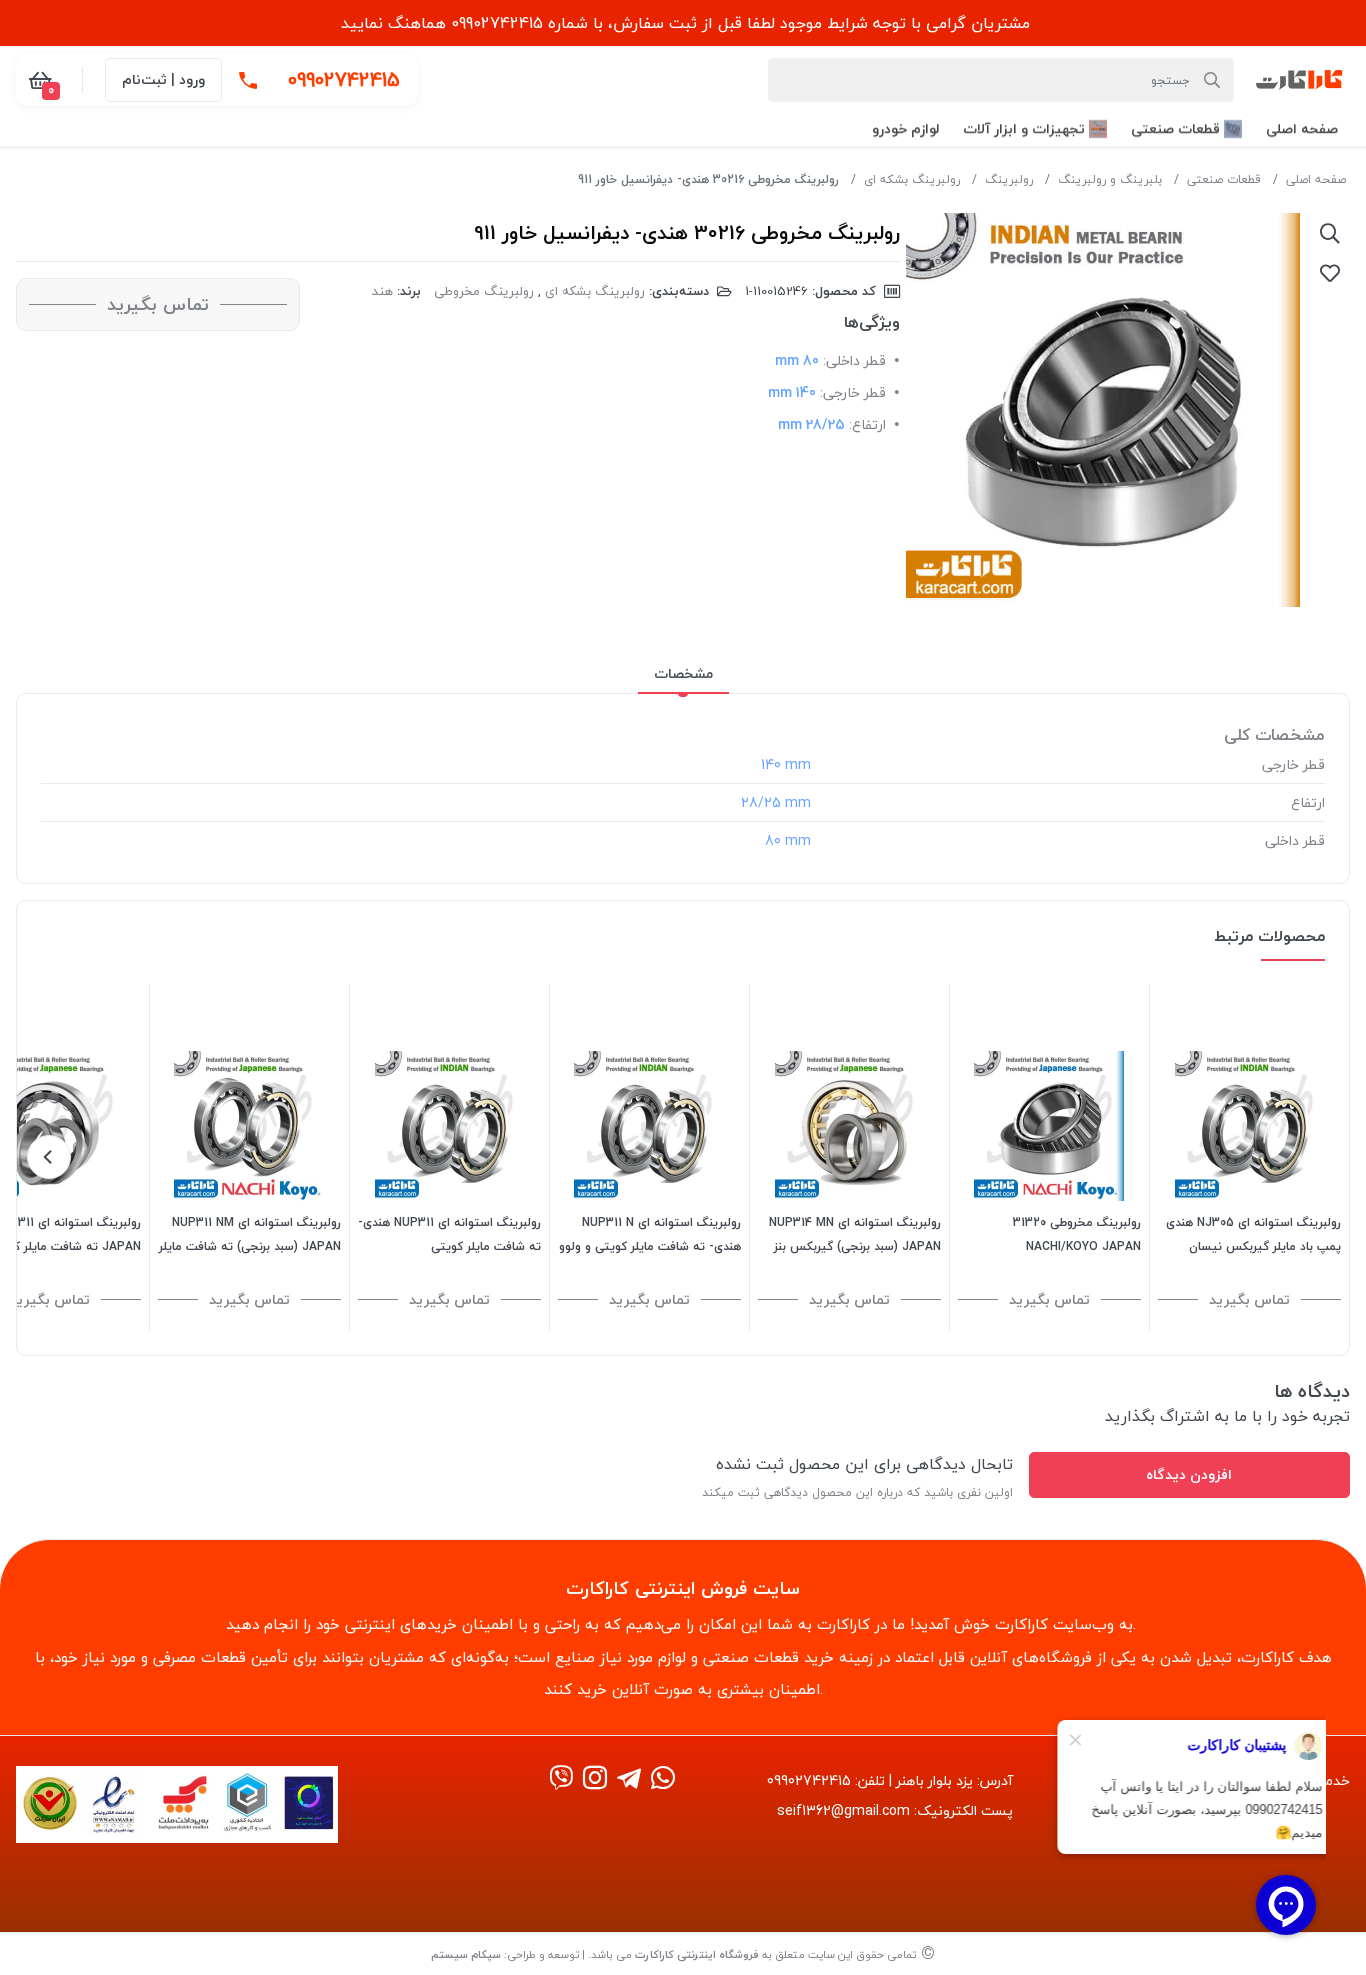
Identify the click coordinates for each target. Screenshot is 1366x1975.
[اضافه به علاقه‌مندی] (1330, 273)
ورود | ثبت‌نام (163, 79)
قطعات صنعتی (1224, 179)
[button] (1302, 128)
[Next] (49, 1157)
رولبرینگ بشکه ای (912, 179)
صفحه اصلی (1316, 179)
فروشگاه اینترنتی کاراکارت (697, 1954)
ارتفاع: (867, 424)
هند (382, 291)
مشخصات (683, 673)
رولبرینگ (1009, 179)
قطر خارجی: (853, 392)
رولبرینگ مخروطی (484, 291)
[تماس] (248, 80)
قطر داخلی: (854, 360)
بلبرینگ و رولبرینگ (1110, 179)
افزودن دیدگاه (1189, 1474)
